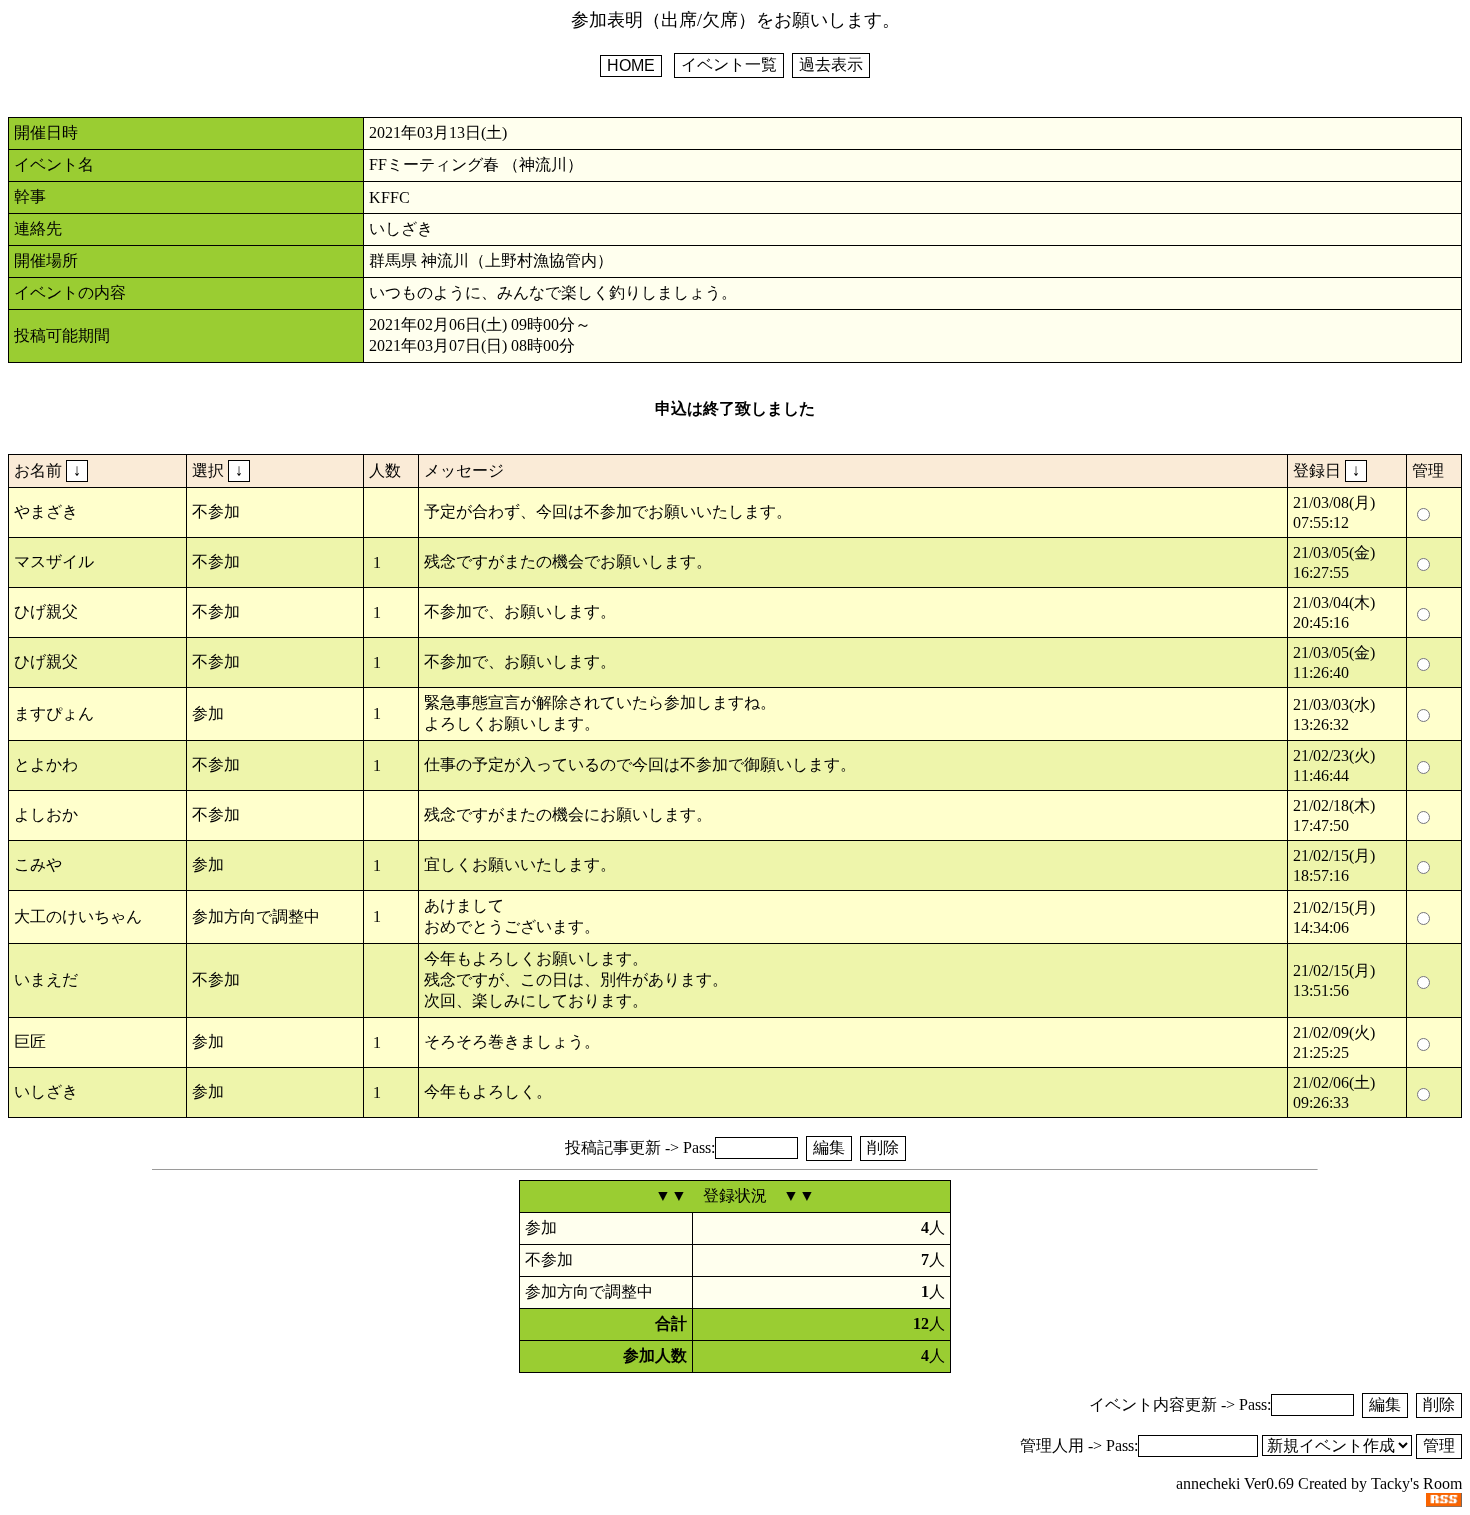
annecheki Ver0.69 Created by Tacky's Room (1319, 1483)
